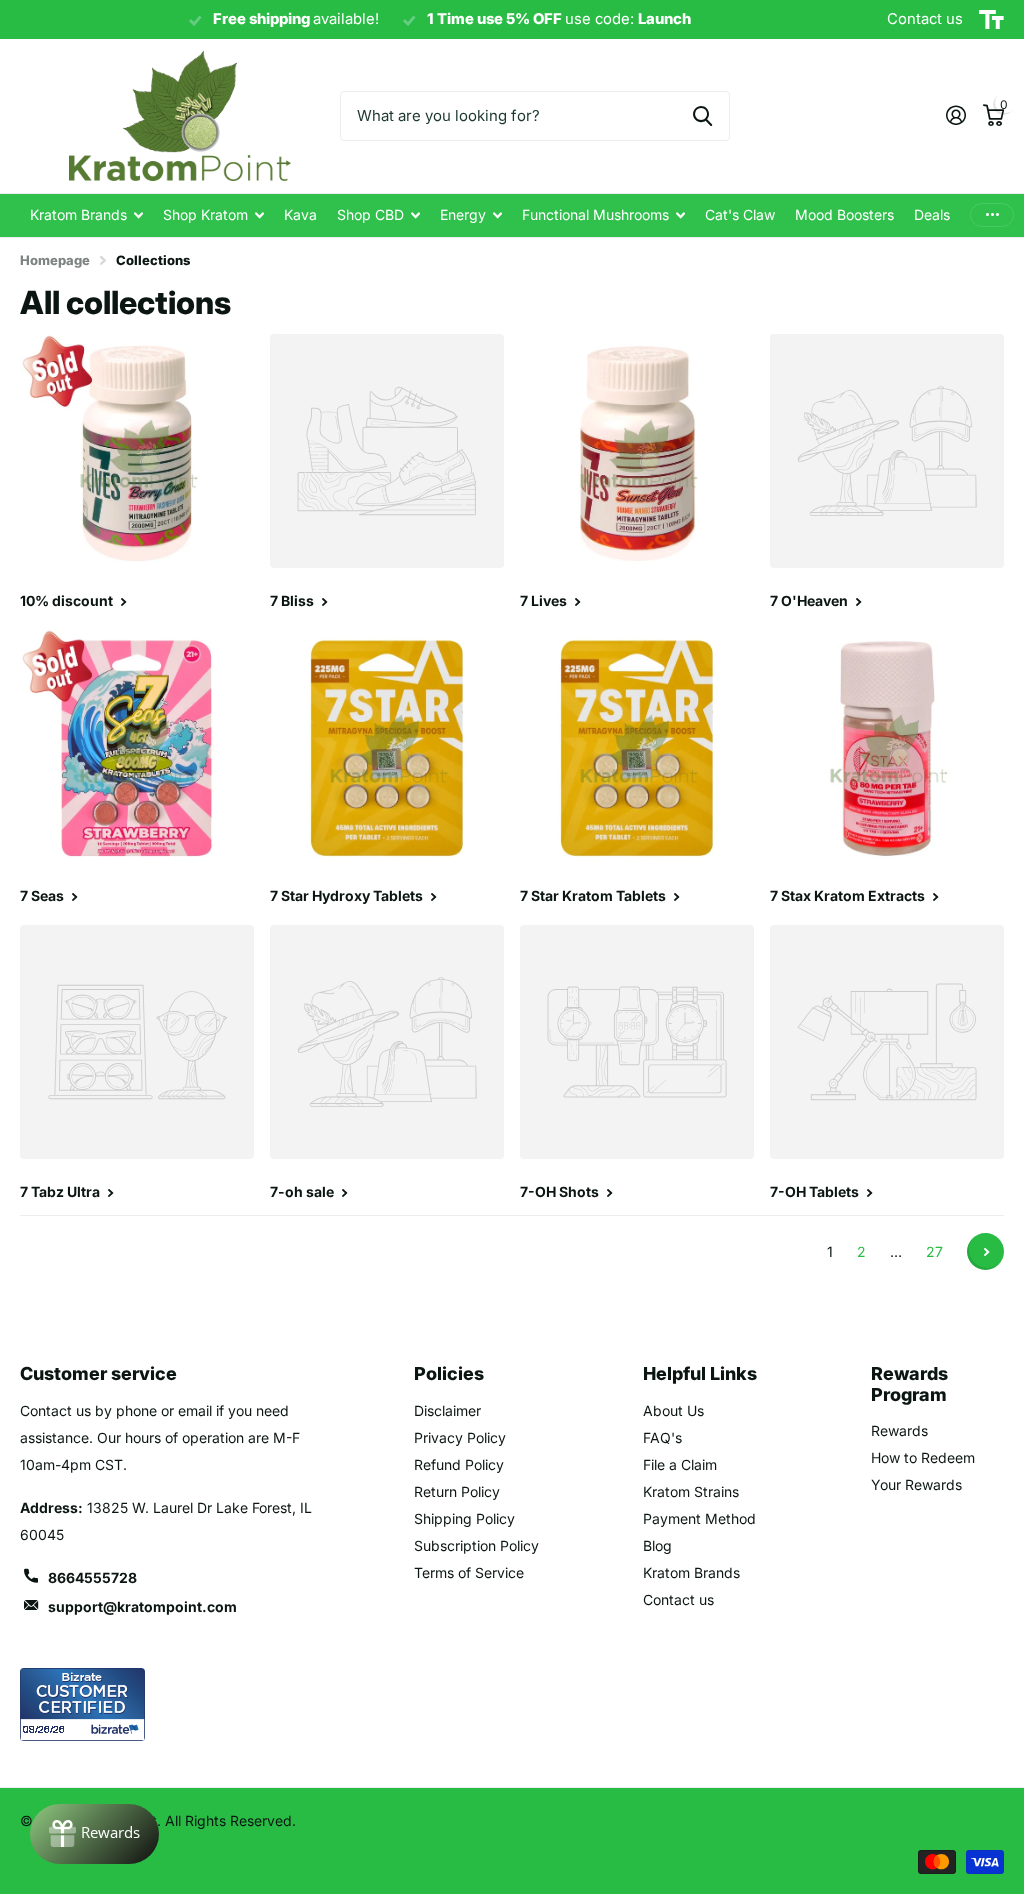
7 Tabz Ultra (61, 1191)
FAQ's (662, 1437)
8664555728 (92, 1577)
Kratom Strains (691, 1491)
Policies (449, 1373)
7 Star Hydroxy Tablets (348, 895)
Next (985, 1251)
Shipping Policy (464, 1518)
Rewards (899, 1430)
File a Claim (680, 1464)
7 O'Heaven (810, 600)
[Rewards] (94, 1834)
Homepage (55, 260)
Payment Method (699, 1518)
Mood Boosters (844, 214)
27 (934, 1251)
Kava (300, 214)
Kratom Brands (691, 1572)
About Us (673, 1410)
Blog (657, 1545)
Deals (932, 214)
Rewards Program (909, 1384)
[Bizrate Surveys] (117, 1729)
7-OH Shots (561, 1191)
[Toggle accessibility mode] (991, 20)
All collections (86, 215)
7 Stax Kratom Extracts (849, 895)
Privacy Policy (460, 1437)
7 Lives (545, 600)
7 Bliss (293, 600)
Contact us (678, 1599)
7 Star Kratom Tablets (594, 895)
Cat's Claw (740, 214)
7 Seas (43, 895)
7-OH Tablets (816, 1191)
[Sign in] (955, 115)
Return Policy (457, 1491)
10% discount (68, 600)
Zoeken (702, 116)
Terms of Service (469, 1572)
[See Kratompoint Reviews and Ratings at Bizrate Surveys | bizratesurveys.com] (82, 1704)
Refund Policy (459, 1464)
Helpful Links (700, 1373)
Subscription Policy (476, 1545)
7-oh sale (303, 1191)
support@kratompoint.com (142, 1606)
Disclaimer (447, 1410)
